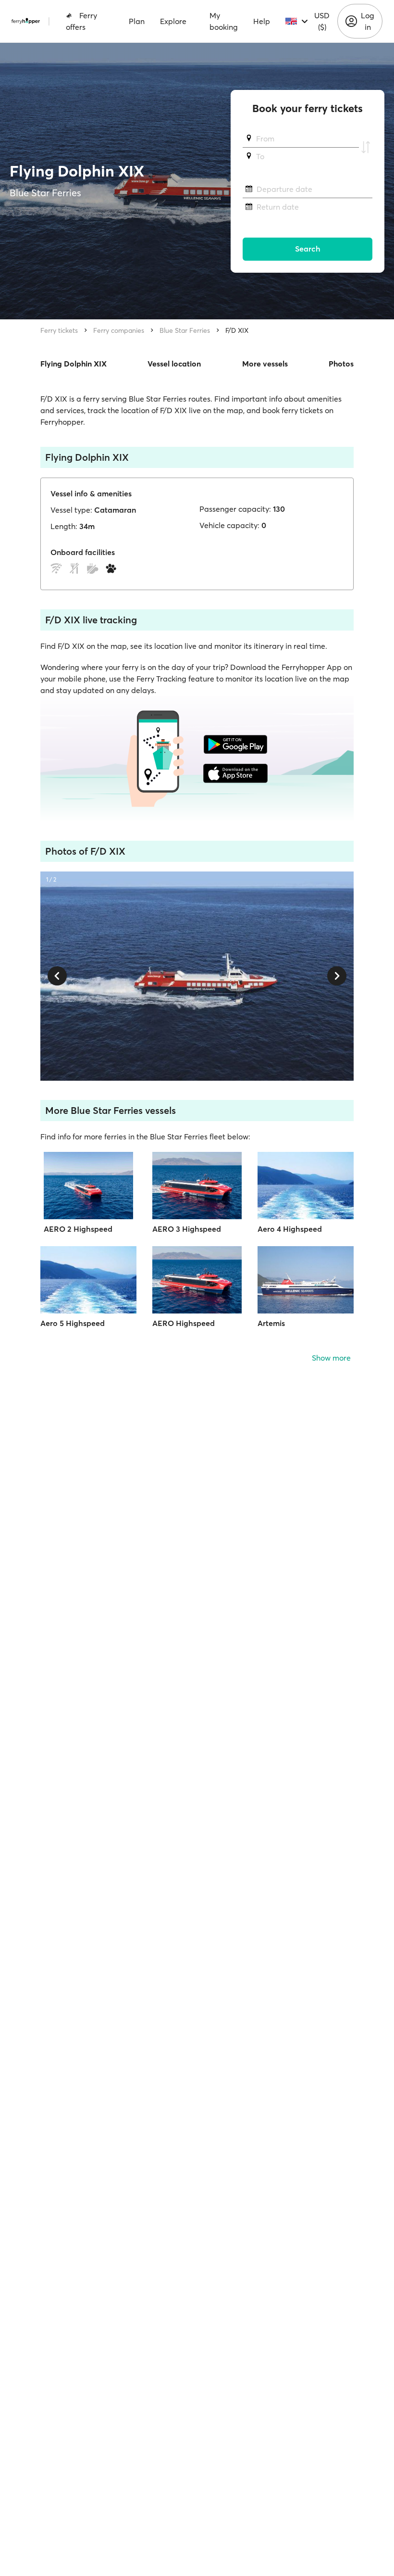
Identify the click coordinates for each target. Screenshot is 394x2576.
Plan (137, 21)
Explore (173, 21)
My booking (224, 21)
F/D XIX (237, 330)
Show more (331, 1358)
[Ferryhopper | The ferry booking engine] (26, 21)
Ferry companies (119, 330)
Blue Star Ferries (185, 330)
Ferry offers (81, 21)
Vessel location (174, 364)
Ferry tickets (59, 330)
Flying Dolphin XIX (74, 364)
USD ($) (322, 21)
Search (308, 249)
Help (262, 21)
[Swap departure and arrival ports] (366, 148)
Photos (341, 364)
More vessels (265, 364)
